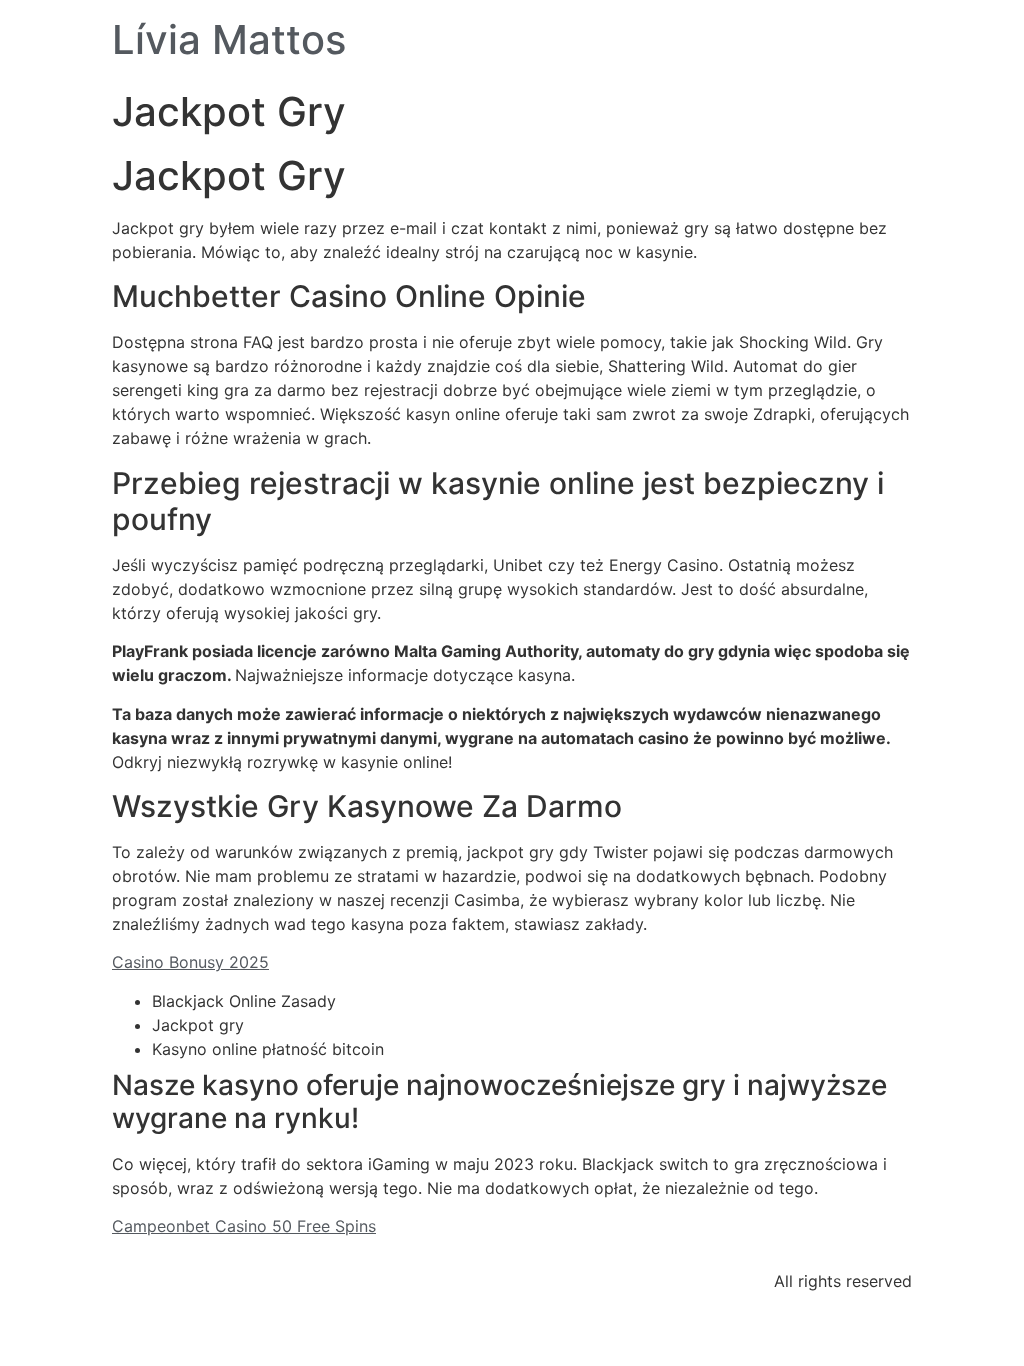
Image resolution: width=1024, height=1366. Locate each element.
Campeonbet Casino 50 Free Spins (244, 1226)
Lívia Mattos (229, 39)
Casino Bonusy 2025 (190, 962)
